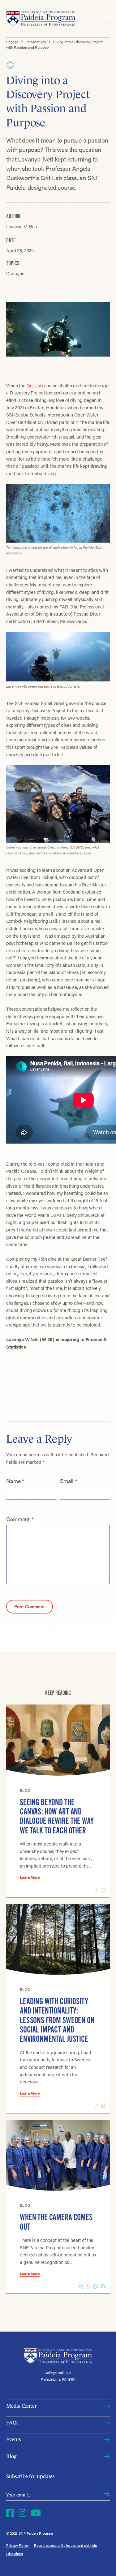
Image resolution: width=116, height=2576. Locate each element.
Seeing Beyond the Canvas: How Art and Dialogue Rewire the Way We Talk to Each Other (57, 1816)
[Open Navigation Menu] (107, 19)
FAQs (12, 2423)
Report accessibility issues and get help (66, 2545)
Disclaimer (15, 2554)
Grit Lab (35, 385)
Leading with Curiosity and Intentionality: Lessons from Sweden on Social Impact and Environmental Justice (57, 2020)
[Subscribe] (107, 2495)
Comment (20, 1519)
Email (69, 1481)
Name (15, 1481)
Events (13, 2439)
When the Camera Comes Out (56, 2222)
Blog (11, 2456)
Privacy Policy (17, 2545)
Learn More (30, 1877)
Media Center (21, 2406)
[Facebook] (10, 2513)
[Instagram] (23, 2513)
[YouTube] (36, 2513)
